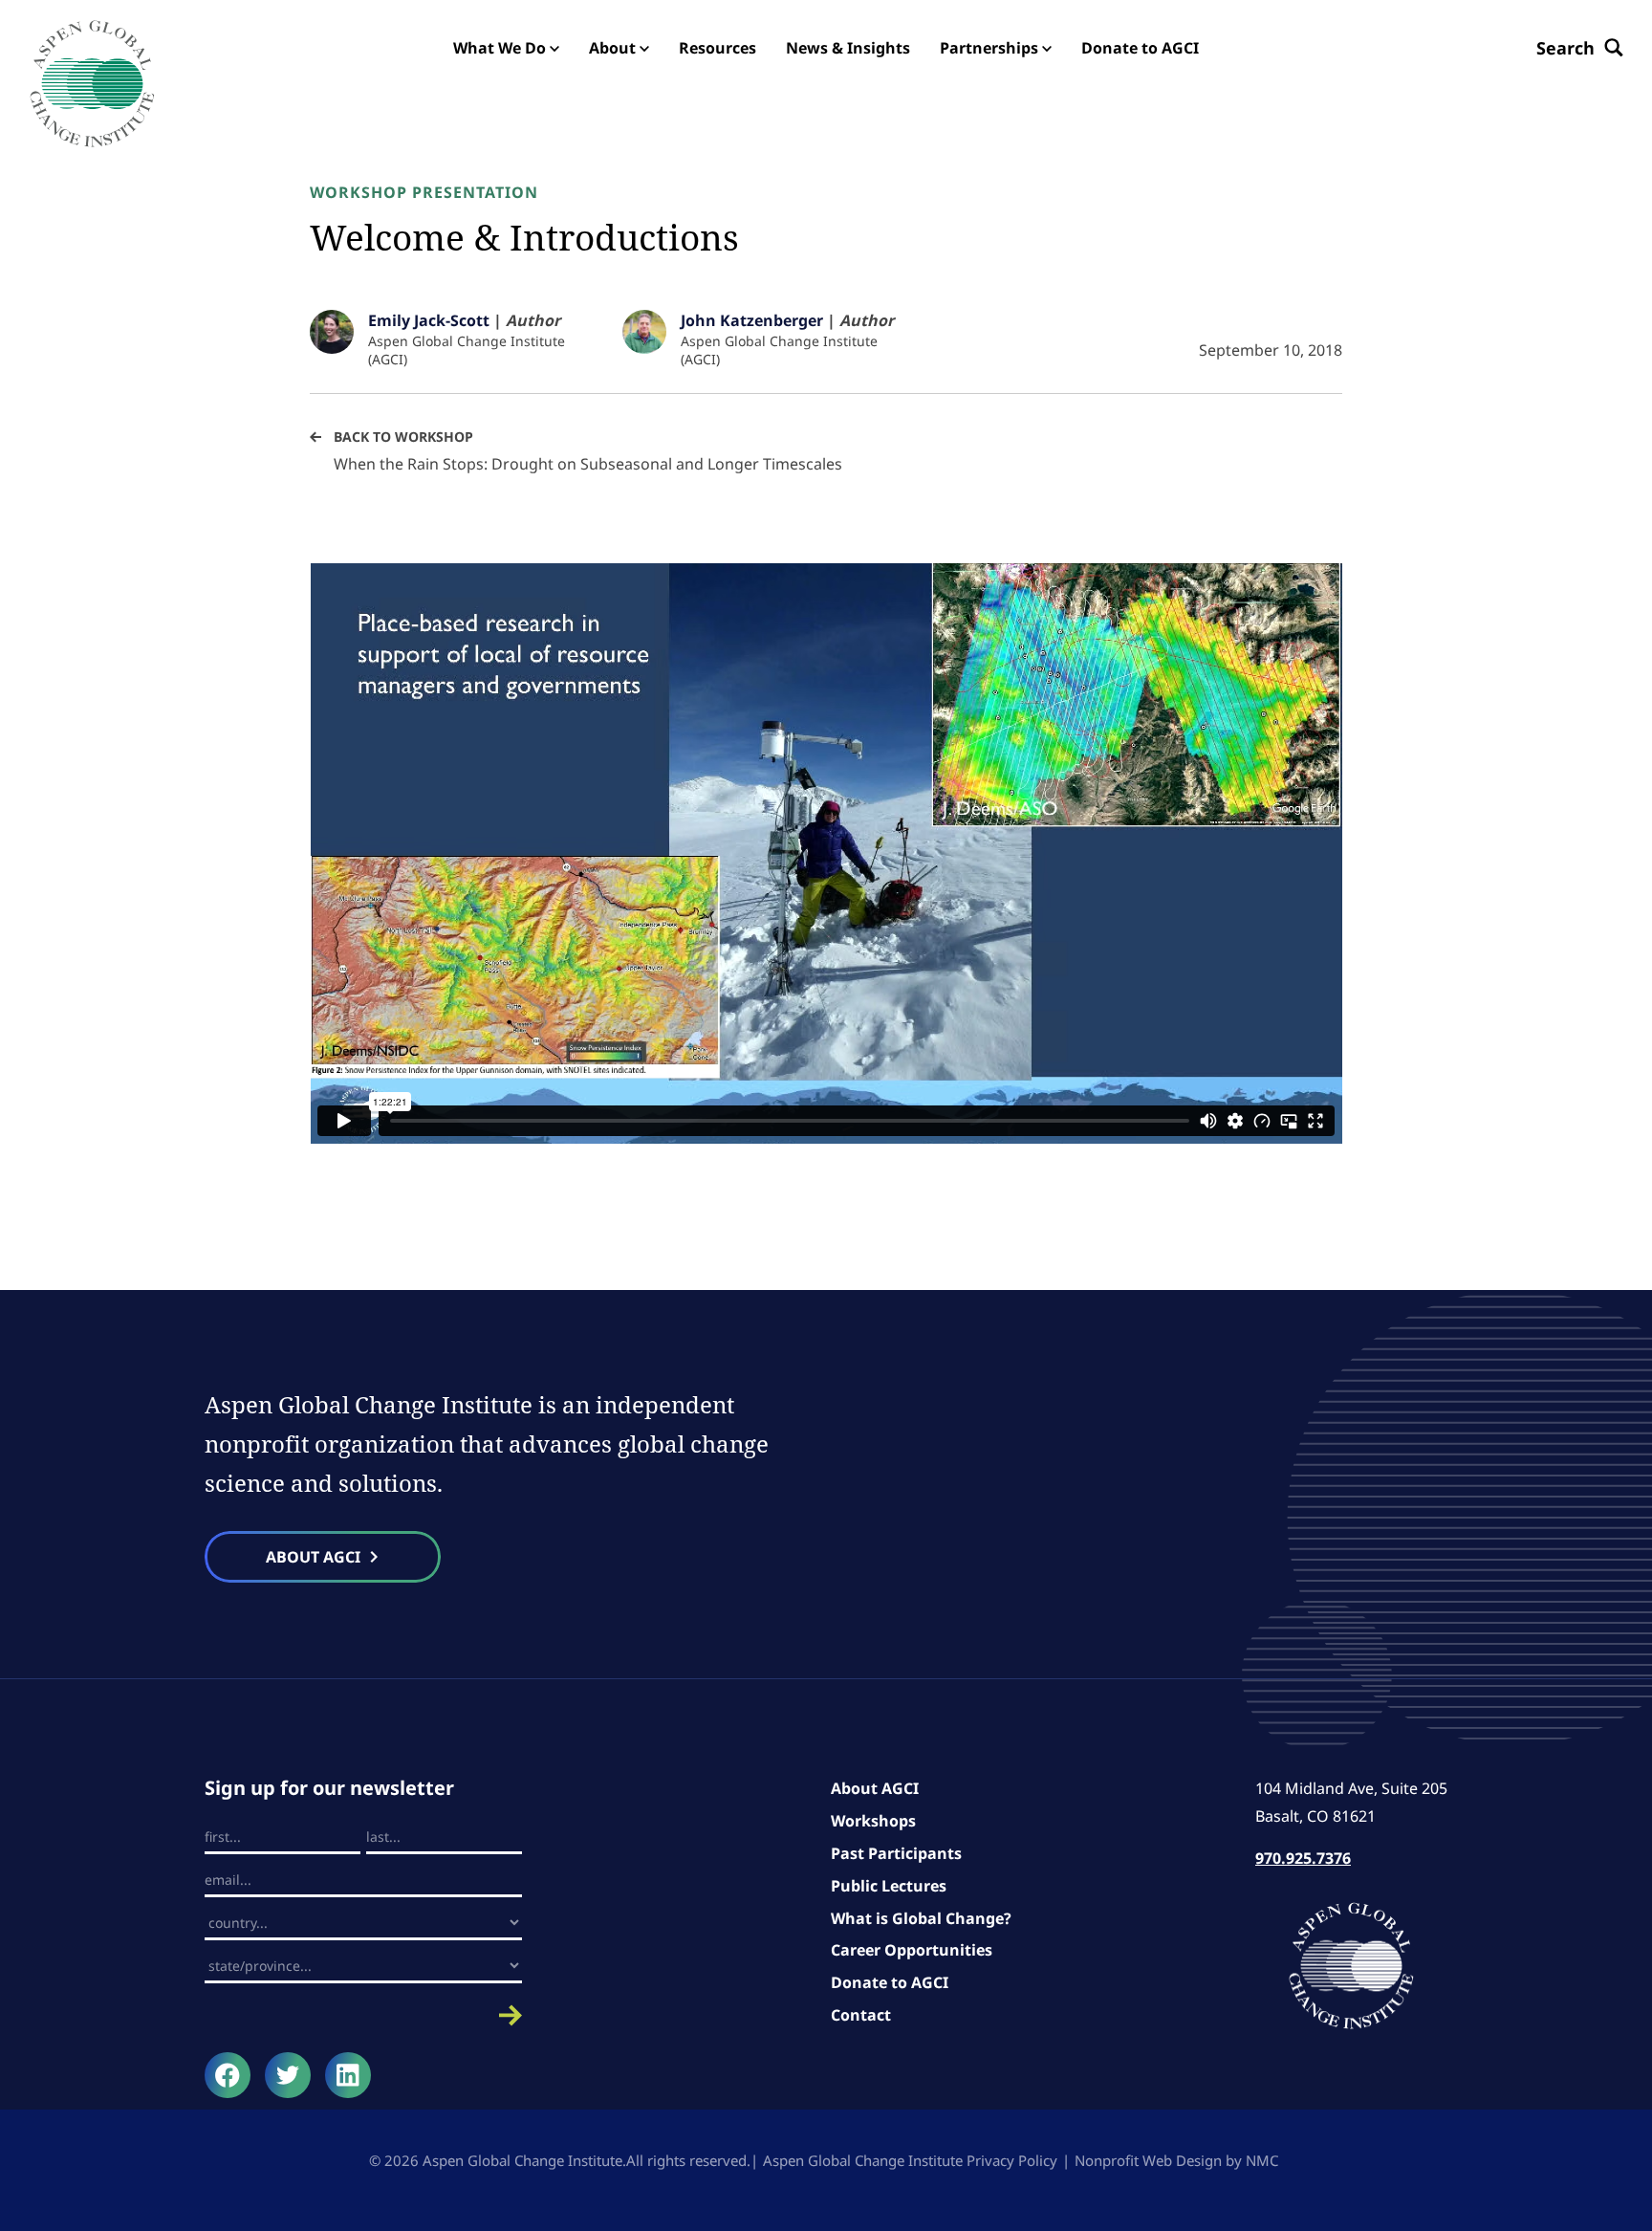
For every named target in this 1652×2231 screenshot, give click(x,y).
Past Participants (896, 1853)
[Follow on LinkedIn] (348, 2075)
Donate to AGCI (890, 1982)
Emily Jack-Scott (429, 320)
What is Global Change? (921, 1918)
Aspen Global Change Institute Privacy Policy (910, 2160)
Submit (363, 2015)
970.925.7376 (1303, 1858)
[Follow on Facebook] (228, 2075)
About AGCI (875, 1788)
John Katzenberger (752, 320)
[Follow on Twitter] (288, 2075)
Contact (861, 2015)
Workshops (873, 1821)
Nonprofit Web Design (1148, 2160)
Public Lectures (889, 1886)
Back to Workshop (403, 437)
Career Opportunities (912, 1950)
